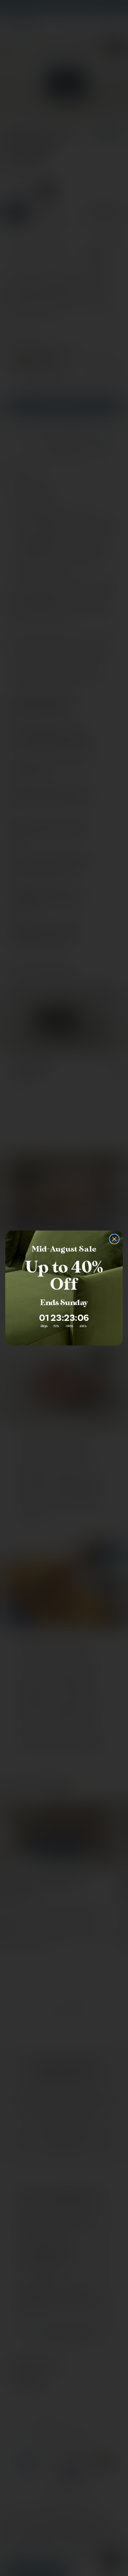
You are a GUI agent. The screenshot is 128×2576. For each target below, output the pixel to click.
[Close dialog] (114, 1239)
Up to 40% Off (64, 1276)
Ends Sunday (64, 1303)
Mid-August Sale (64, 1249)
